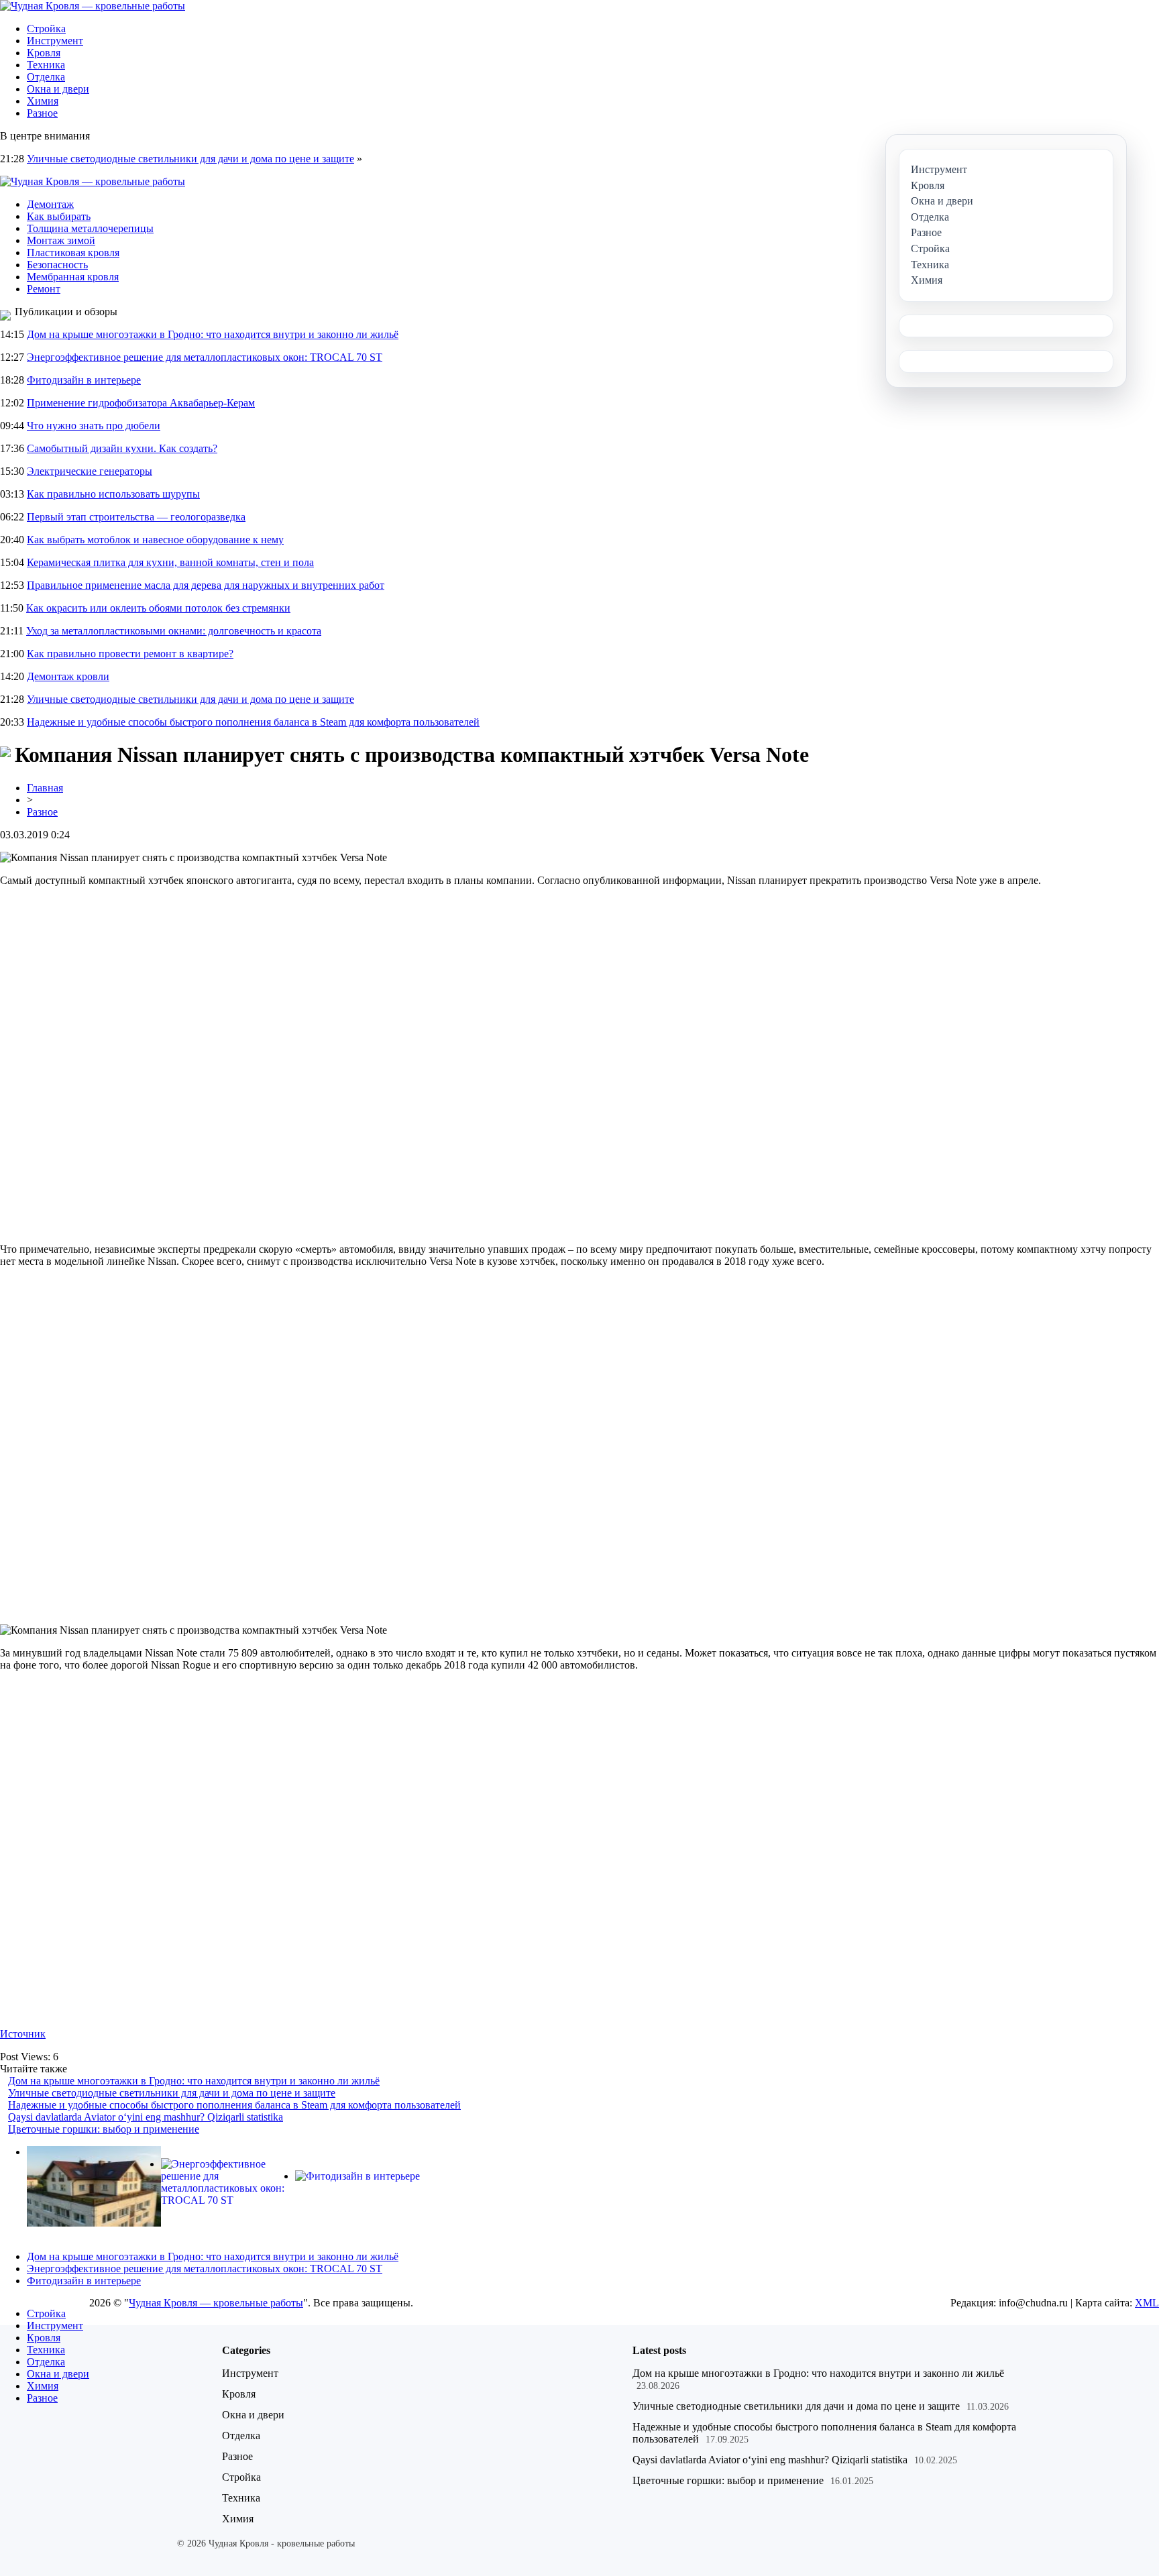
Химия (43, 101)
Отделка (46, 77)
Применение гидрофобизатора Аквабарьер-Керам (141, 403)
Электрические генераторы (90, 471)
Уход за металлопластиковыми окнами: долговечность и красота (174, 631)
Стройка (46, 29)
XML (1147, 2303)
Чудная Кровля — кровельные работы (216, 2303)
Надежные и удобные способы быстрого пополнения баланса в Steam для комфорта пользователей (253, 722)
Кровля (44, 53)
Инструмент (55, 41)
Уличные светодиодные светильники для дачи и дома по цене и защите (190, 159)
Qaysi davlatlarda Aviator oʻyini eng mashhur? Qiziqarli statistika (146, 2117)
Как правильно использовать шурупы (113, 494)
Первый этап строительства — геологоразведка (136, 517)
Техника (46, 65)
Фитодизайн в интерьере (84, 380)
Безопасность (57, 265)
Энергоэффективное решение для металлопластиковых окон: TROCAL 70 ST (205, 357)
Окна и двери (58, 89)
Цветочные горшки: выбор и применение (104, 2129)
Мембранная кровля (73, 277)
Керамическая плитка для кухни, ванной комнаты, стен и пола (170, 562)
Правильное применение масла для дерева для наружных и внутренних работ (206, 585)
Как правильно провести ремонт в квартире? (130, 654)
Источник (23, 2034)
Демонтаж (50, 204)
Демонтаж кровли (68, 676)
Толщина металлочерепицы (90, 228)
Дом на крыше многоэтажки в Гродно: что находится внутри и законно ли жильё (213, 334)
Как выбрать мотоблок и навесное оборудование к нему (155, 540)
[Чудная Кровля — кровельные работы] (93, 6)
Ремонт (44, 289)
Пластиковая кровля (73, 253)
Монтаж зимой (61, 240)
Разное (42, 113)
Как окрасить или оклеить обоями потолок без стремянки (158, 608)
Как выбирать (59, 216)
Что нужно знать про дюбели (94, 426)
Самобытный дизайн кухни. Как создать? (122, 448)
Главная (45, 788)
